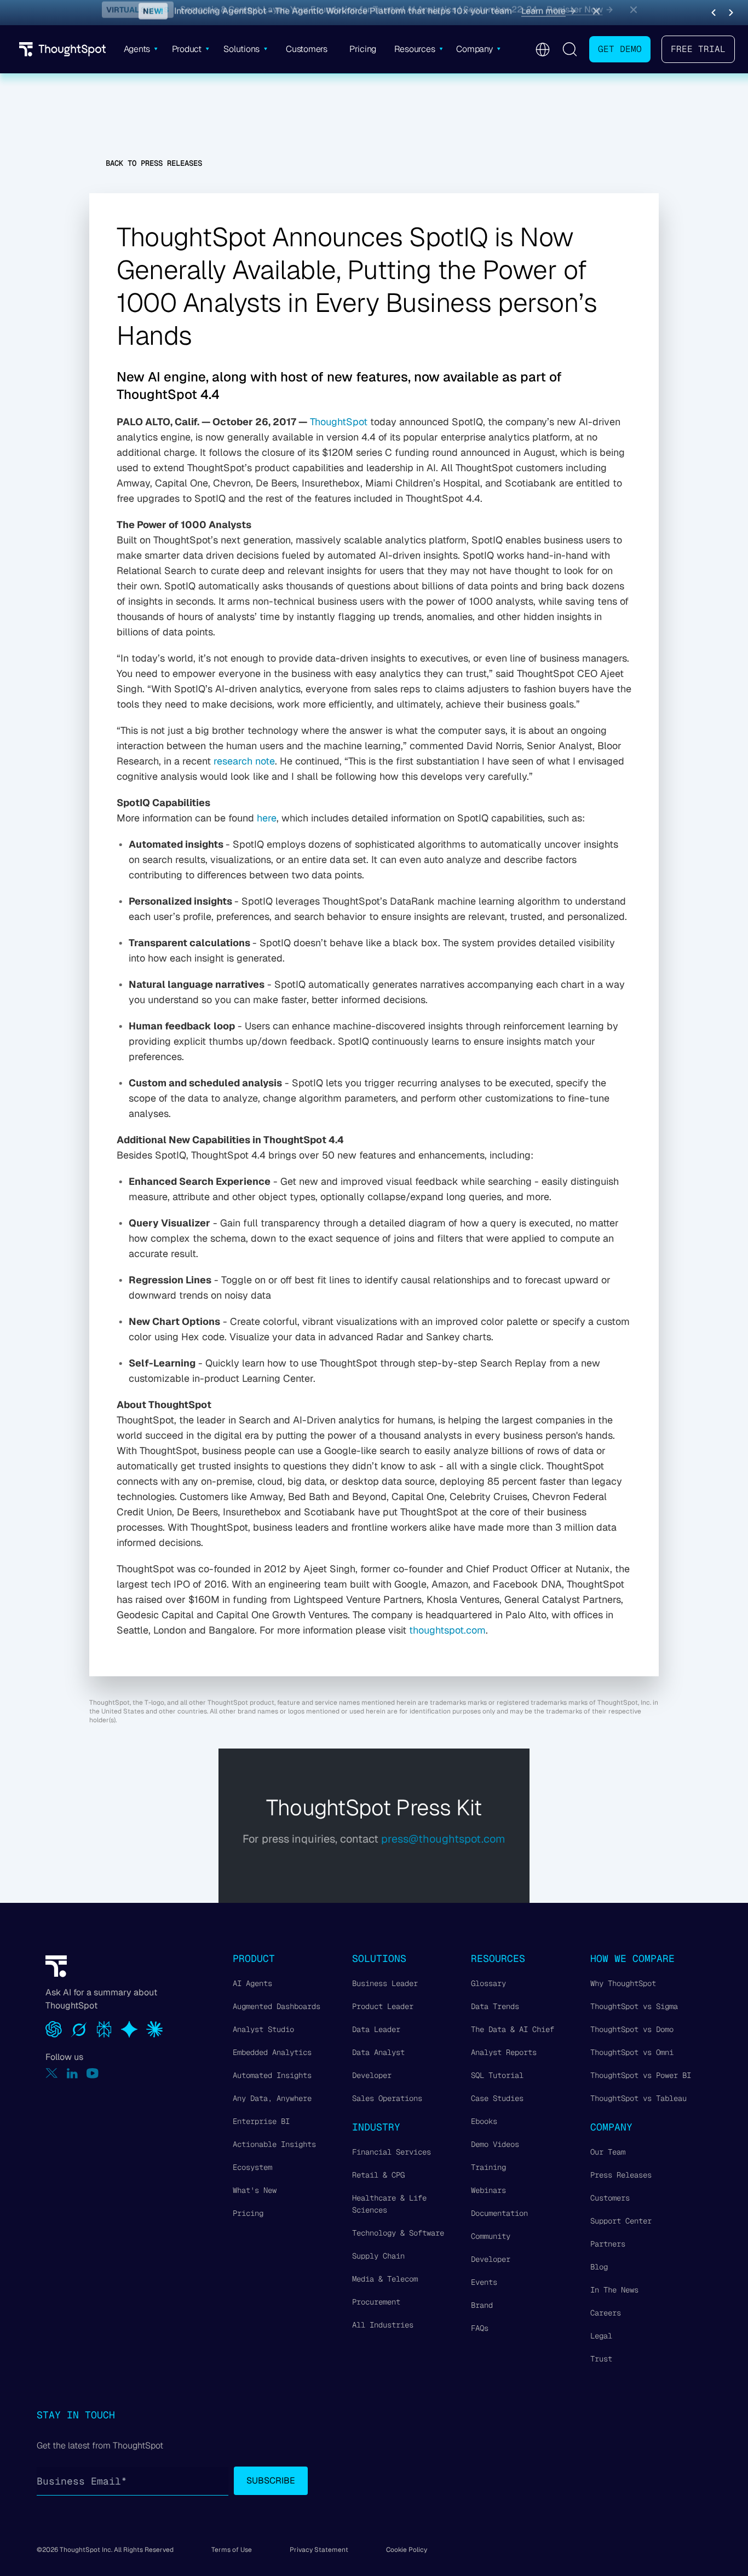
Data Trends (495, 2006)
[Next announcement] (731, 13)
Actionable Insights (274, 2144)
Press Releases (621, 2175)
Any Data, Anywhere (272, 2098)
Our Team (608, 2152)
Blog (599, 2267)
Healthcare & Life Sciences (389, 2204)
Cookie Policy (407, 2550)
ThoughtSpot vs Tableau (638, 2098)
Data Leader (376, 2029)
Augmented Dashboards (277, 2006)
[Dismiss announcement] (596, 13)
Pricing (248, 2213)
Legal (601, 2336)
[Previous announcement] (714, 13)
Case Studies (497, 2098)
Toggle (569, 49)
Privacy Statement (319, 2550)
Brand (482, 2305)
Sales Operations (387, 2098)
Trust (601, 2359)
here (267, 818)
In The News (614, 2290)
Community (491, 2236)
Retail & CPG (378, 2175)
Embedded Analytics (272, 2052)
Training (488, 2167)
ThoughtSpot (339, 422)
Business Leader (385, 1983)
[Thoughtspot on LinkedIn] (72, 2073)
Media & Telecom (385, 2279)
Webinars (488, 2190)
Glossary (488, 1983)
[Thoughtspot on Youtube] (93, 2073)
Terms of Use (232, 2550)
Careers (606, 2313)
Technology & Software (398, 2233)
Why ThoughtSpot (623, 1983)
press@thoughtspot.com (443, 1839)
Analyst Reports (504, 2052)
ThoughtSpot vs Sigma (634, 2006)
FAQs (480, 2328)
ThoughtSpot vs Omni (632, 2052)
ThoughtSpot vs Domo (632, 2029)
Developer (372, 2075)
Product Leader (383, 2006)
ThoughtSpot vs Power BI (641, 2075)
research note (244, 761)
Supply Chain (378, 2256)
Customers (610, 2198)
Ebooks (484, 2121)
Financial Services (392, 2152)
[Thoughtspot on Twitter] (52, 2073)
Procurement (376, 2302)
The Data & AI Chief (513, 2029)
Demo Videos (495, 2144)
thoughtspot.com (447, 1630)
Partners (608, 2244)
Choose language (542, 50)
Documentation (499, 2213)
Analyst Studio (263, 2029)
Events (484, 2282)
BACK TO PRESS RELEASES (154, 163)
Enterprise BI (261, 2121)
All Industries (383, 2325)
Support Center (621, 2221)
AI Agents (252, 1983)
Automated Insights (272, 2075)
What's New (255, 2190)
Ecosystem (252, 2167)
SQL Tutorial (497, 2075)
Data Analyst (378, 2052)
